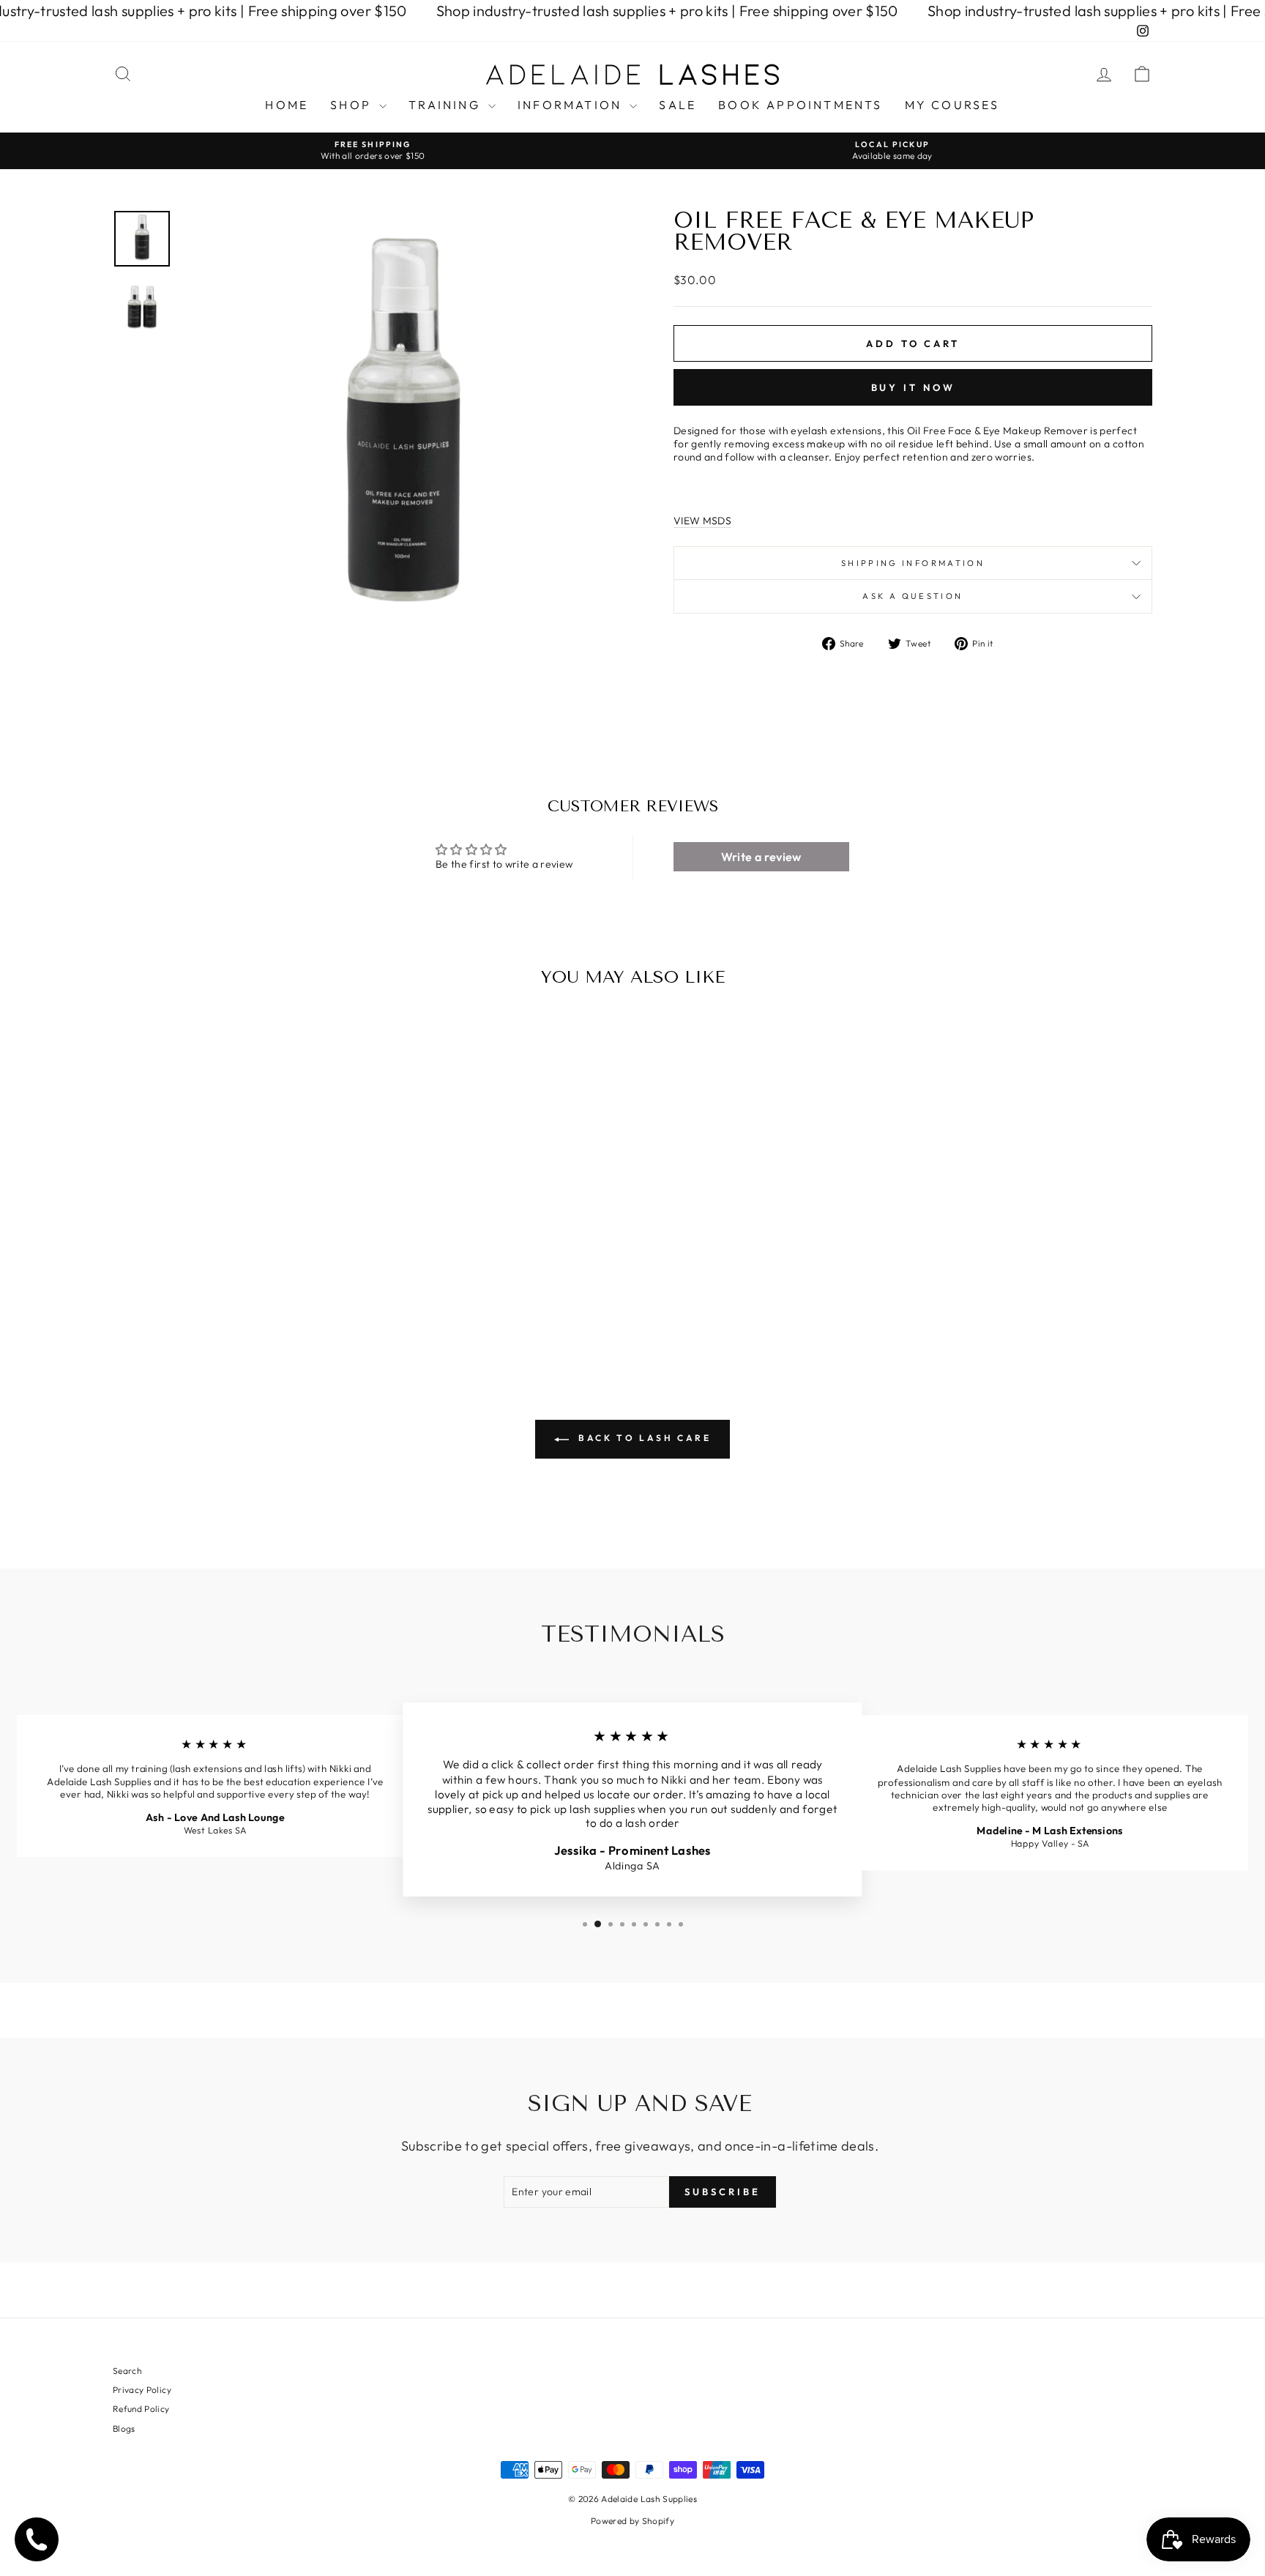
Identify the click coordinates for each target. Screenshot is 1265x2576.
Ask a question (913, 596)
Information (572, 105)
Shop (353, 105)
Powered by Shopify (632, 2521)
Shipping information (913, 563)
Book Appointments (800, 105)
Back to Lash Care (643, 1438)
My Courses (952, 105)
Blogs (124, 2428)
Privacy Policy (142, 2390)
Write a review (761, 857)
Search (127, 2371)
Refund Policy (141, 2409)
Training (447, 105)
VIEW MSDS (702, 521)
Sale (678, 105)
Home (287, 105)
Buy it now (913, 387)
